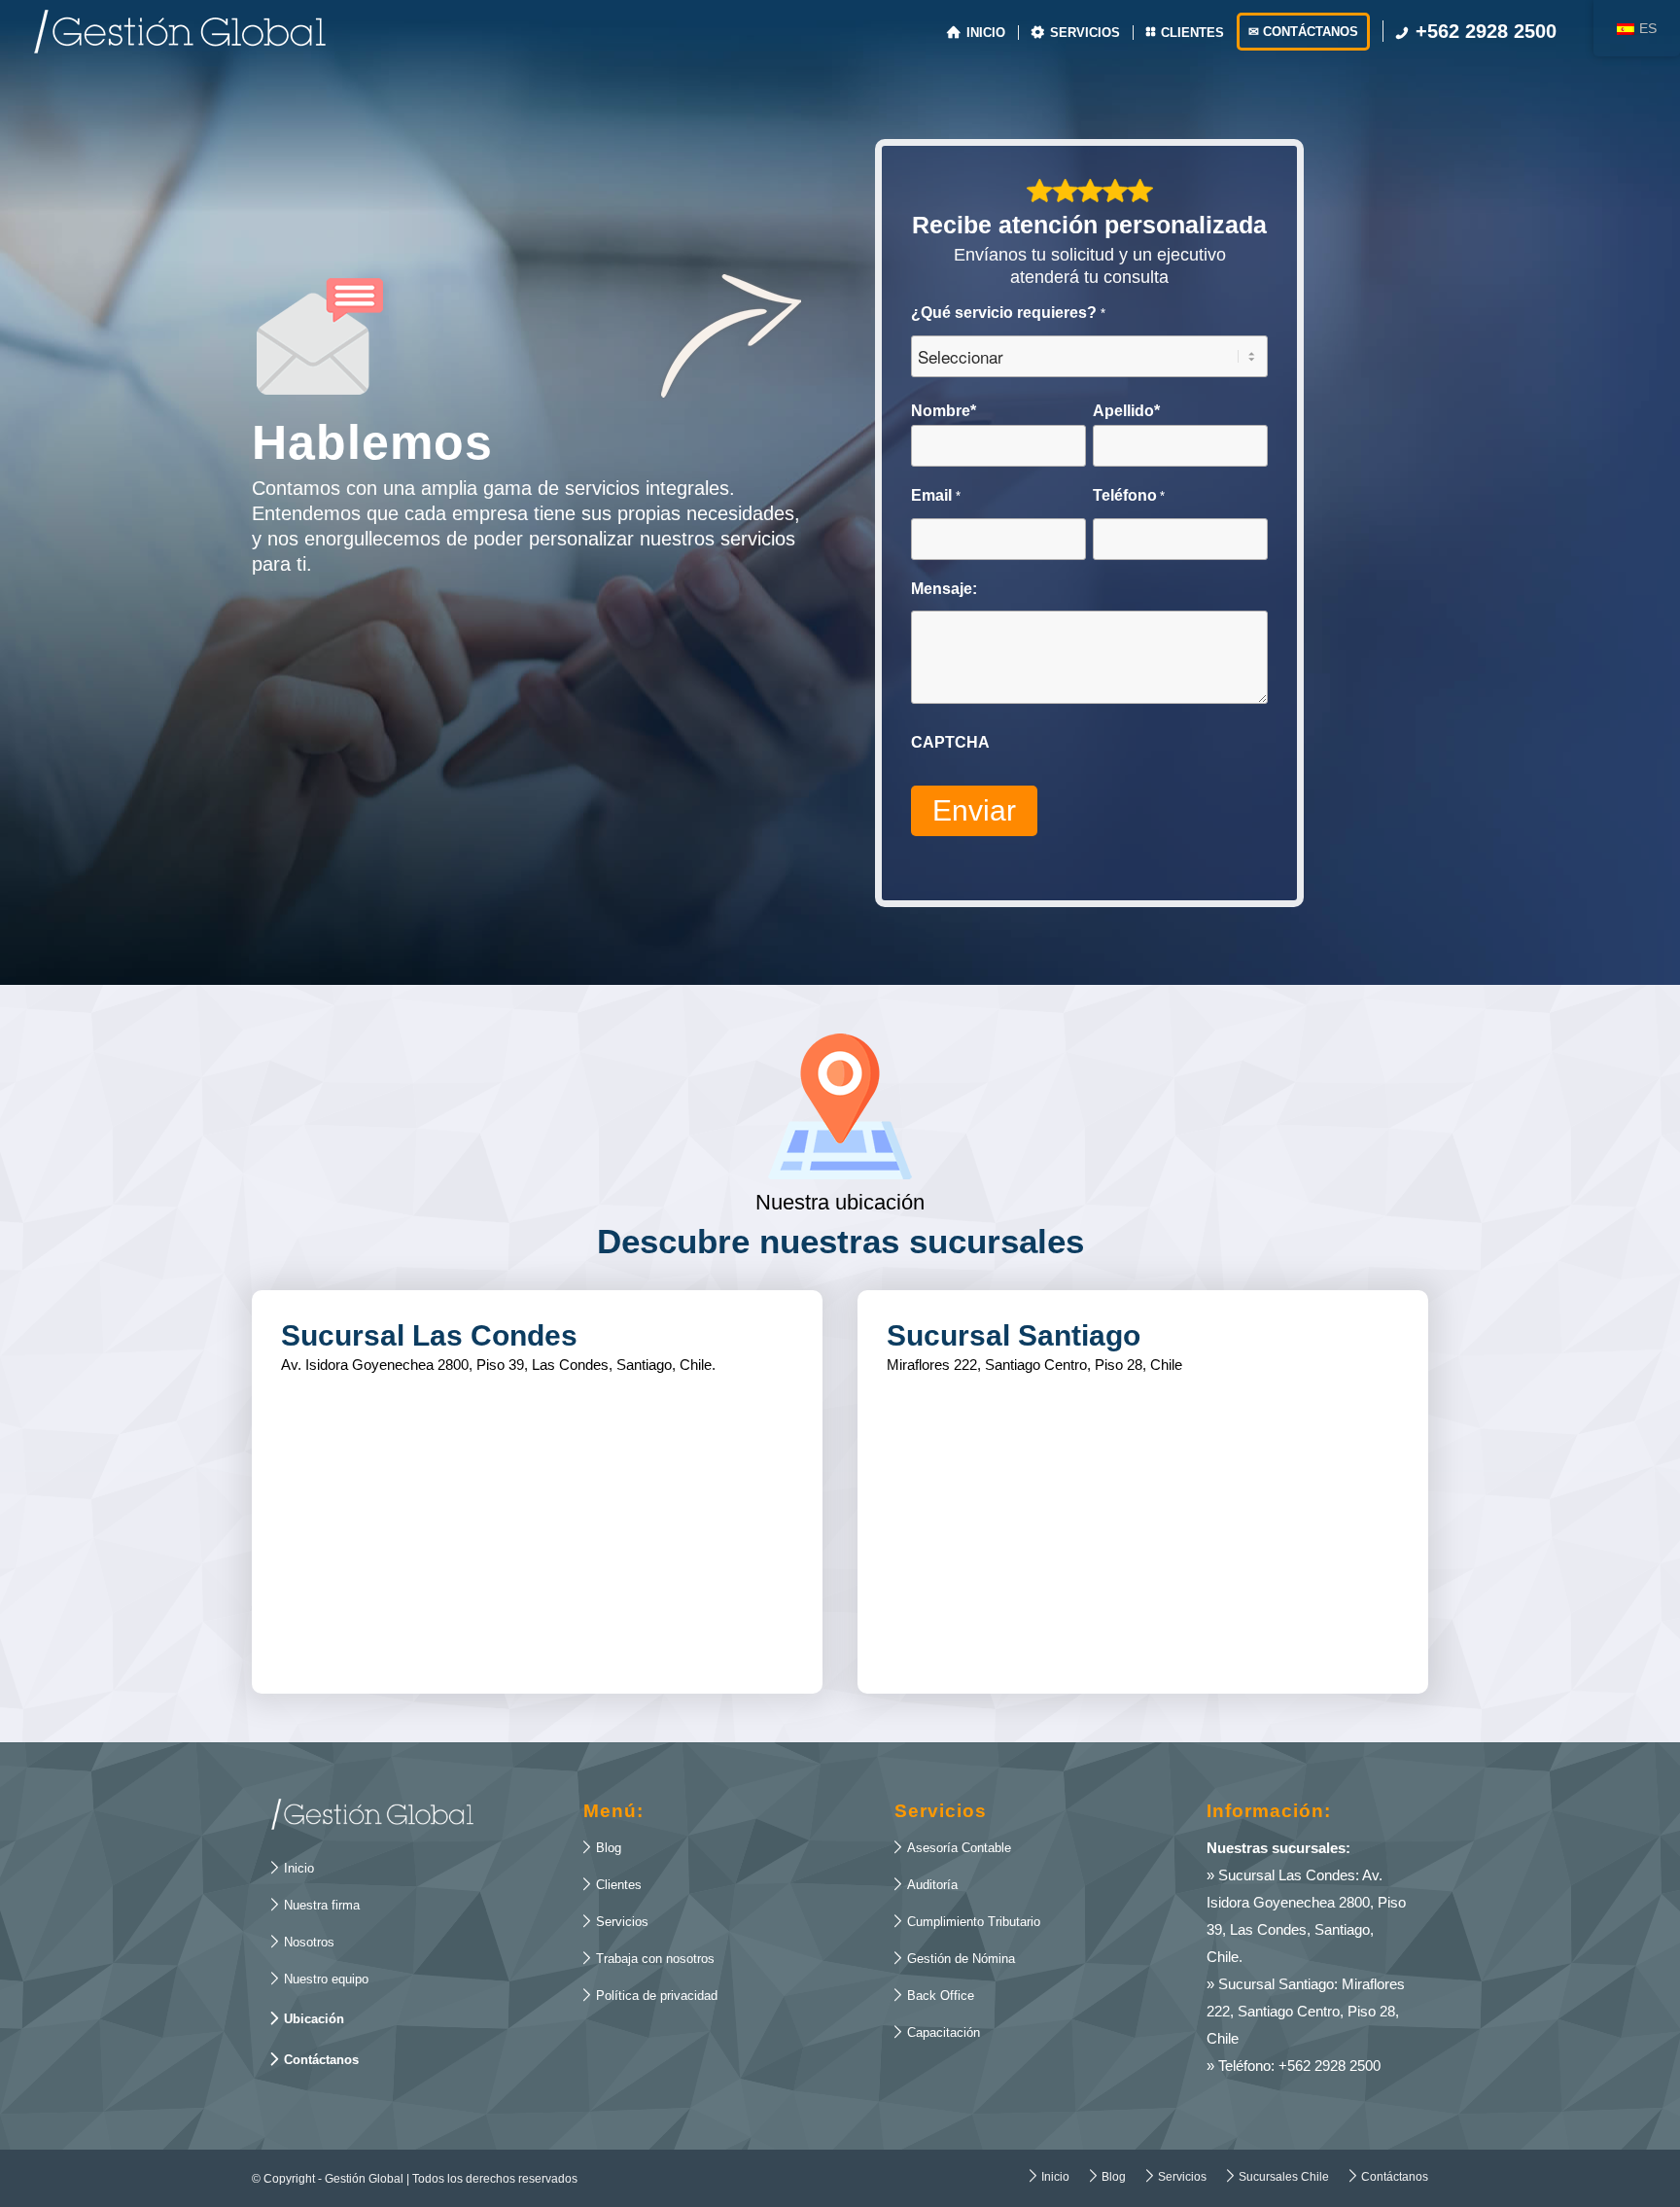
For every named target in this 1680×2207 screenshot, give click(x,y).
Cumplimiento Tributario (967, 1921)
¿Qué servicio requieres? (1008, 313)
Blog (602, 1847)
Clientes (612, 1884)
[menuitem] (976, 32)
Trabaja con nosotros (649, 1958)
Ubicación (308, 2018)
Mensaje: (944, 589)
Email (935, 495)
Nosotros (303, 1942)
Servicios (616, 1921)
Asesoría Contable (953, 1847)
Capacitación (937, 2032)
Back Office (934, 1995)
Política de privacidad (650, 1995)
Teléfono (1129, 495)
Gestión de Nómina (955, 1958)
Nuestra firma (315, 1905)
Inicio (293, 1868)
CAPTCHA (950, 742)
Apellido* (1126, 411)
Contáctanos (315, 2059)
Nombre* (944, 411)
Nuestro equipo (320, 1979)
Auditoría (926, 1884)
